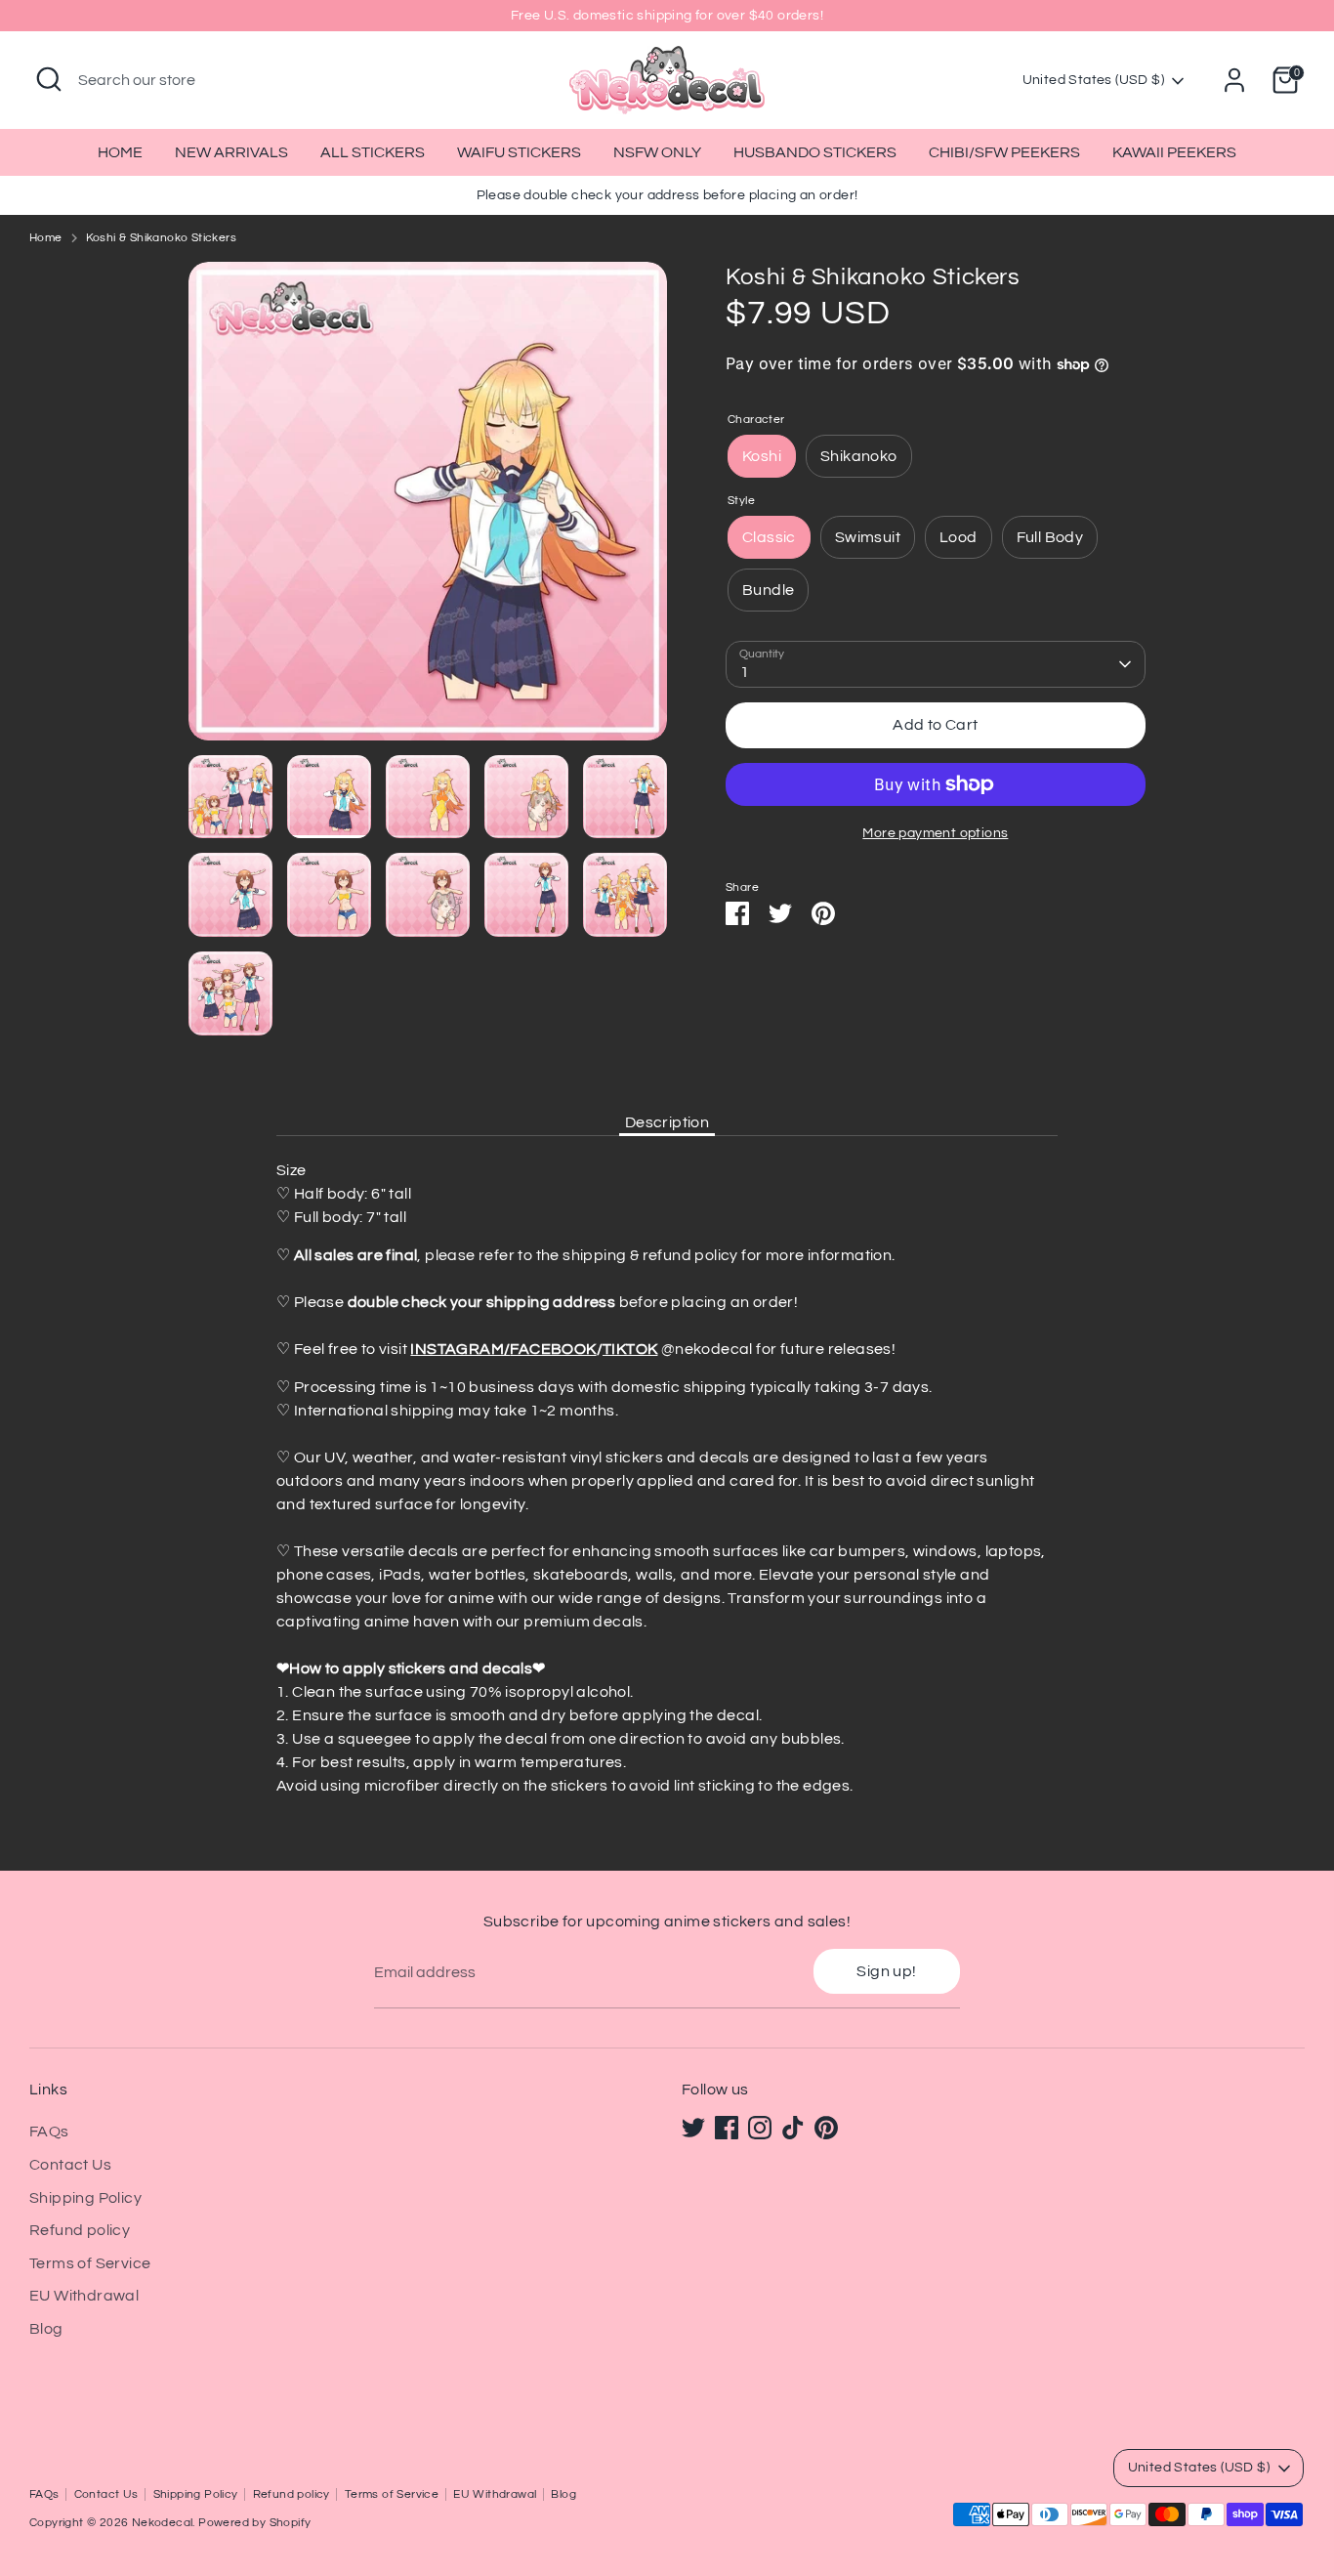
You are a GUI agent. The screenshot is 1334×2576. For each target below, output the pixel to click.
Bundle (768, 590)
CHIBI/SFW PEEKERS (1004, 152)
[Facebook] (727, 2128)
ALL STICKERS (373, 152)
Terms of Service (90, 2263)
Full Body (1050, 537)
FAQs (49, 2132)
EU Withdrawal (84, 2296)
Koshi (762, 456)
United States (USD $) (1093, 80)
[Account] (1234, 80)
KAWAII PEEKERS (1174, 152)
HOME (120, 152)
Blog (46, 2329)
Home (46, 238)
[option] (428, 508)
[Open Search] (49, 79)
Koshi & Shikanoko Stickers (161, 238)
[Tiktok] (793, 2128)
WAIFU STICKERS (519, 152)
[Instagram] (760, 2128)
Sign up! (886, 1971)
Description (667, 1122)
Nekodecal (163, 2523)
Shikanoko (859, 456)
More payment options (935, 833)
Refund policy (80, 2230)
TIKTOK (630, 1349)
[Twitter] (693, 2128)
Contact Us (70, 2165)
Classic (769, 537)
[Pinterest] (826, 2128)
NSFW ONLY (657, 152)
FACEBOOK (553, 1349)
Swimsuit (868, 537)
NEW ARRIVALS (231, 152)
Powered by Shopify (254, 2523)
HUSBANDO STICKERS (815, 152)
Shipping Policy (85, 2198)
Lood (959, 537)
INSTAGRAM (457, 1349)
